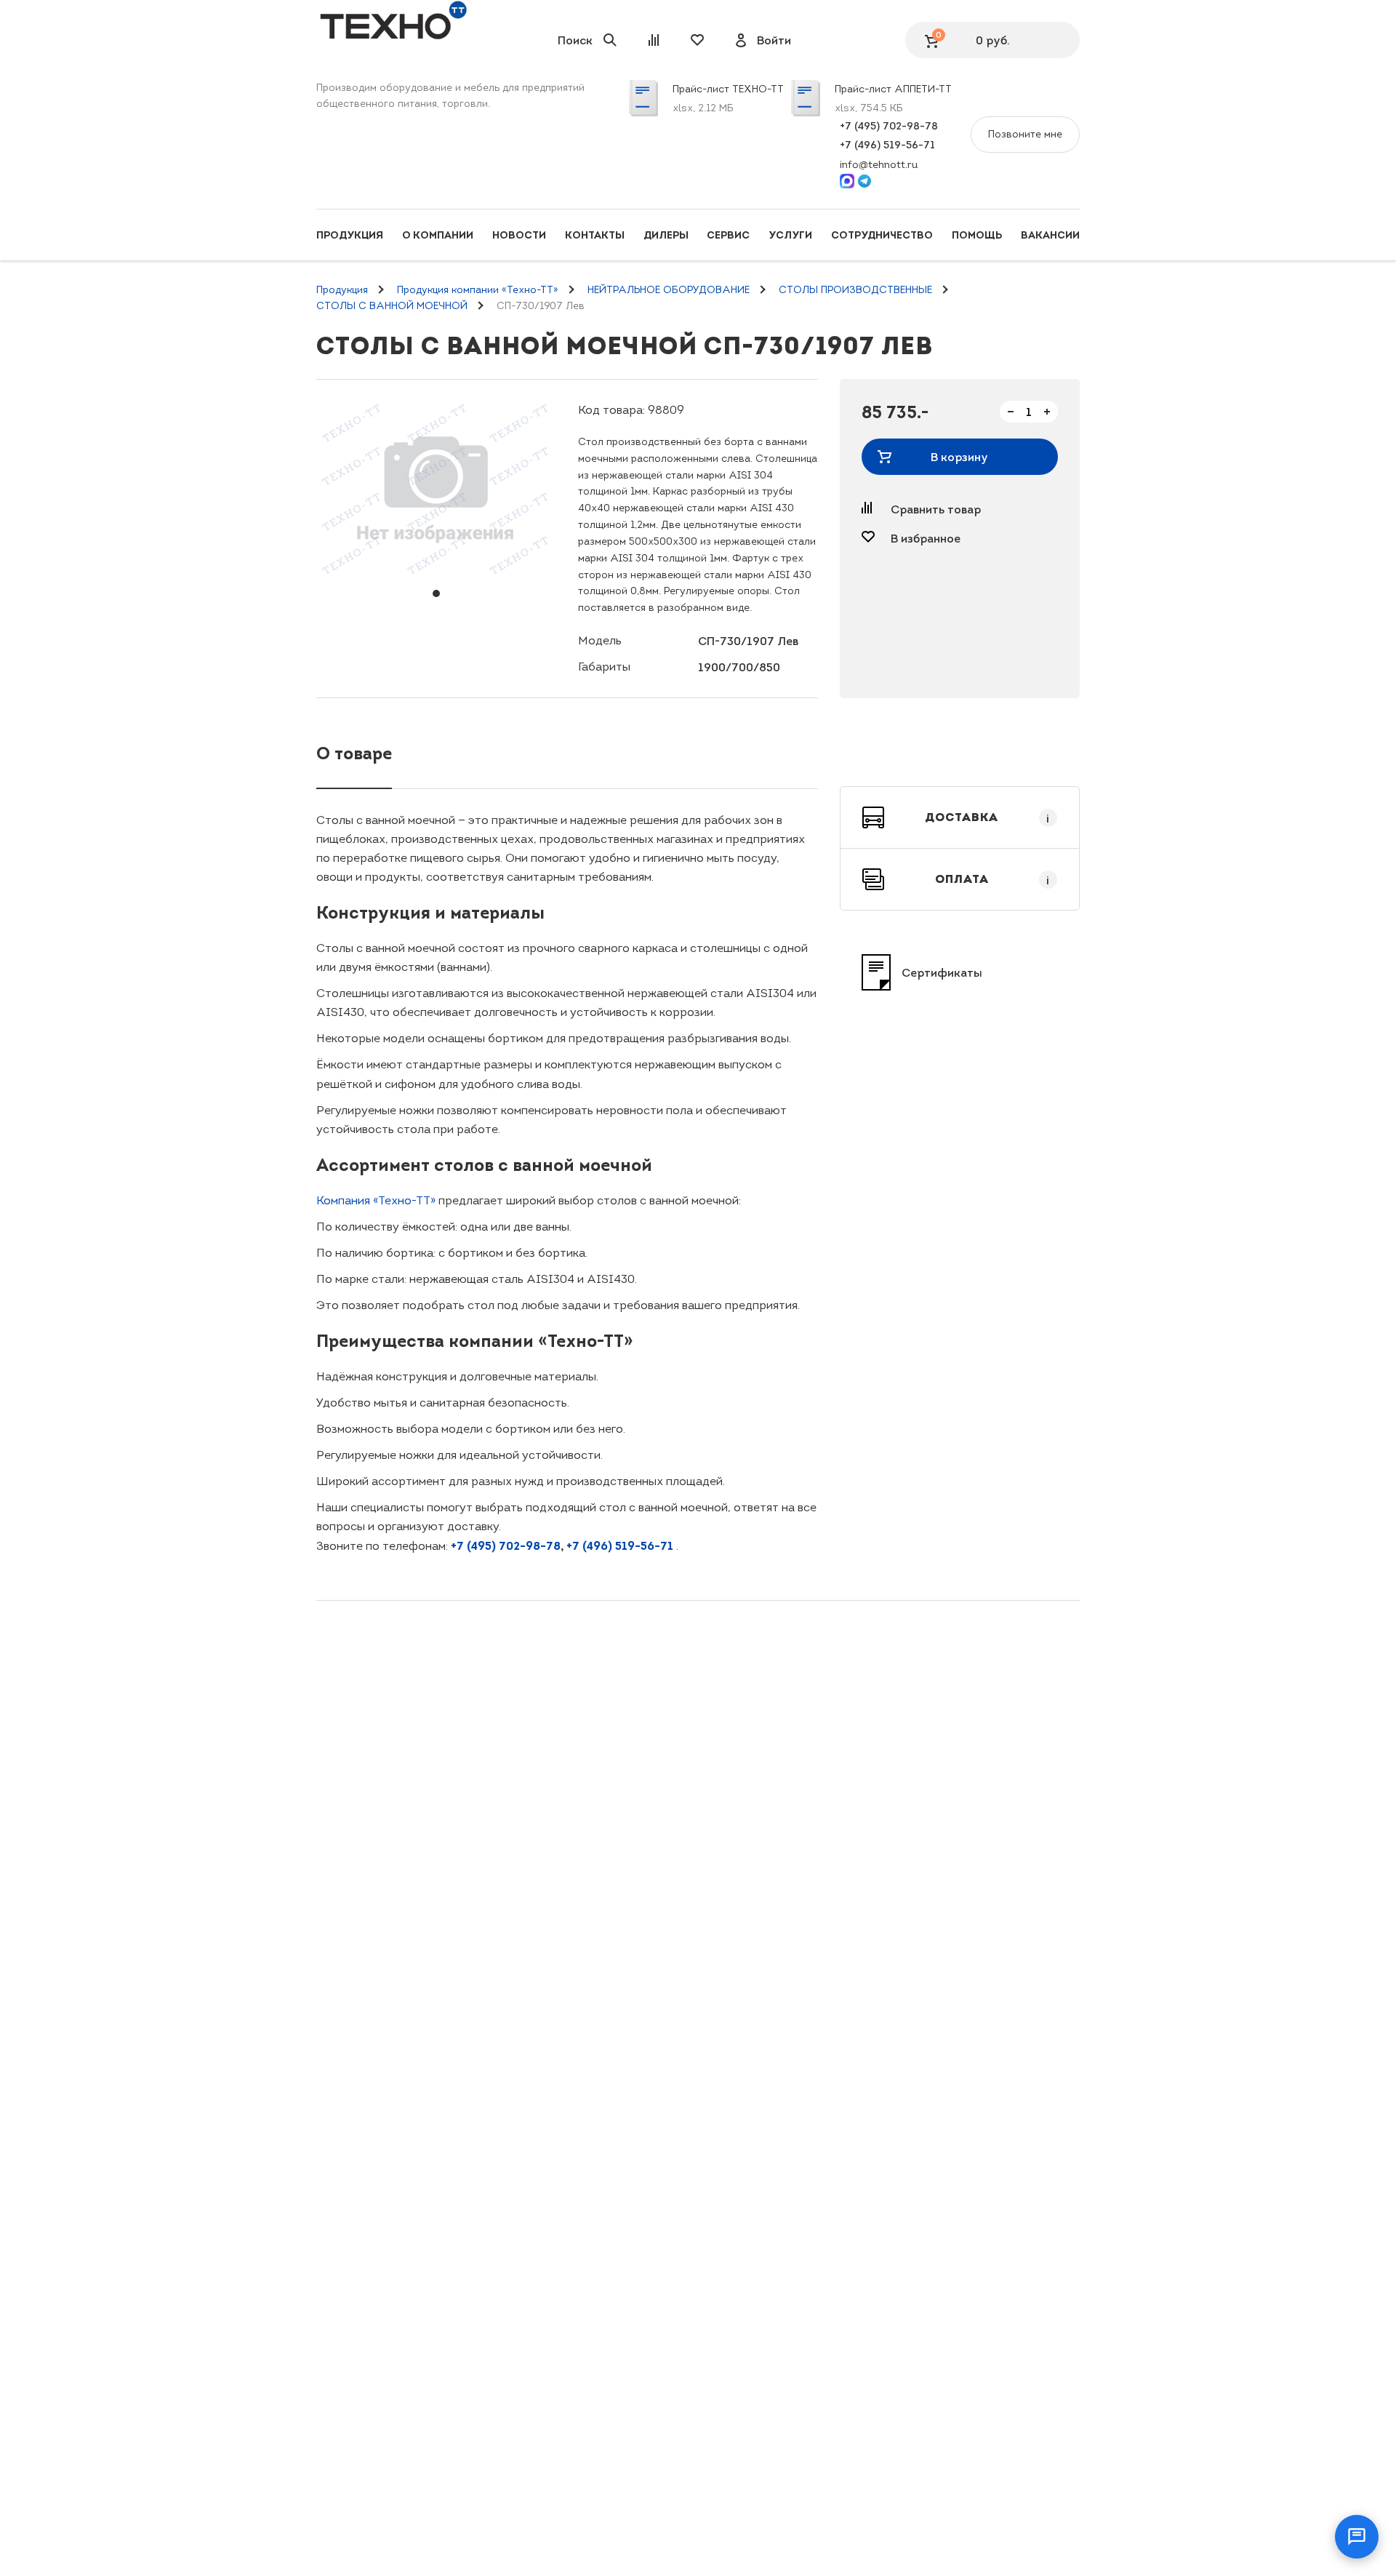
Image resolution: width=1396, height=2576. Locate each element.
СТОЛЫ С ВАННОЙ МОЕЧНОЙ (392, 306)
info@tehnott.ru (879, 165)
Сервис (728, 235)
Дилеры (666, 235)
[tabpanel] (436, 488)
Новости (519, 235)
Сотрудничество (882, 235)
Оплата (992, 879)
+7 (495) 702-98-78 (889, 126)
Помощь (977, 235)
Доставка (987, 817)
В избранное (926, 538)
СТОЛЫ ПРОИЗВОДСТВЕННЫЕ (855, 290)
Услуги (790, 235)
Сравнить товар (936, 509)
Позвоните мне (1025, 134)
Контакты (595, 235)
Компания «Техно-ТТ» (376, 1200)
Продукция (350, 235)
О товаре (354, 753)
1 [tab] (436, 593)
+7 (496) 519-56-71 (887, 145)
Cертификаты (942, 972)
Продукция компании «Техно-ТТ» (478, 290)
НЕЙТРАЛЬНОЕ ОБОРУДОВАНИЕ (669, 290)
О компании (438, 235)
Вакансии (1050, 235)
